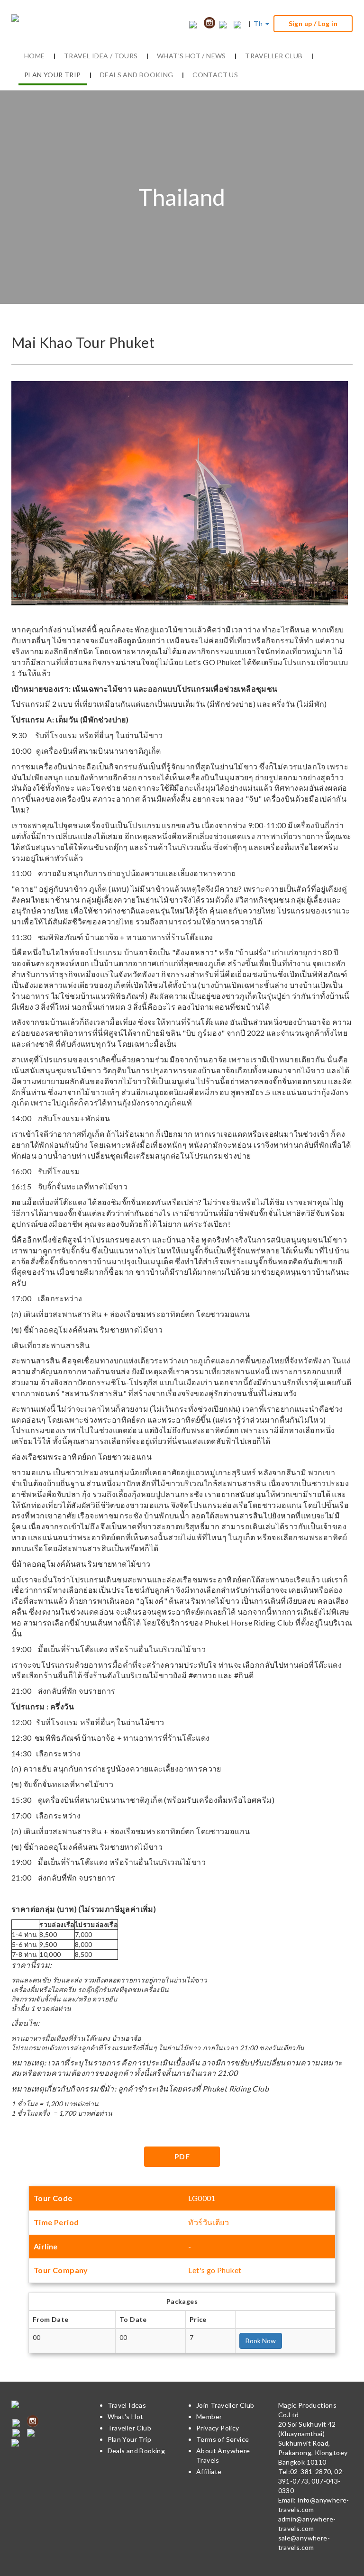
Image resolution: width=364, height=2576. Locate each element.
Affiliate (209, 2471)
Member (209, 2416)
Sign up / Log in (313, 23)
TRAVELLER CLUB (274, 56)
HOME (35, 56)
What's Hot (126, 2416)
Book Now (261, 2341)
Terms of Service (223, 2439)
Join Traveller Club (225, 2405)
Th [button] (259, 23)
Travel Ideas (127, 2405)
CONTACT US (215, 75)
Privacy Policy (218, 2428)
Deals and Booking (136, 2451)
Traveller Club (130, 2428)
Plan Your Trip (130, 2439)
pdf (182, 2156)
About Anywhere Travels (223, 2455)
